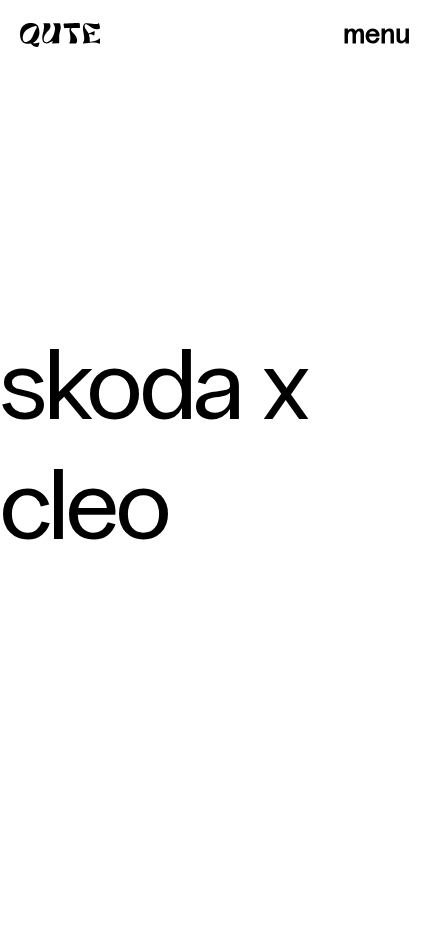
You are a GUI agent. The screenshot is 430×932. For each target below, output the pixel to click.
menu (376, 34)
